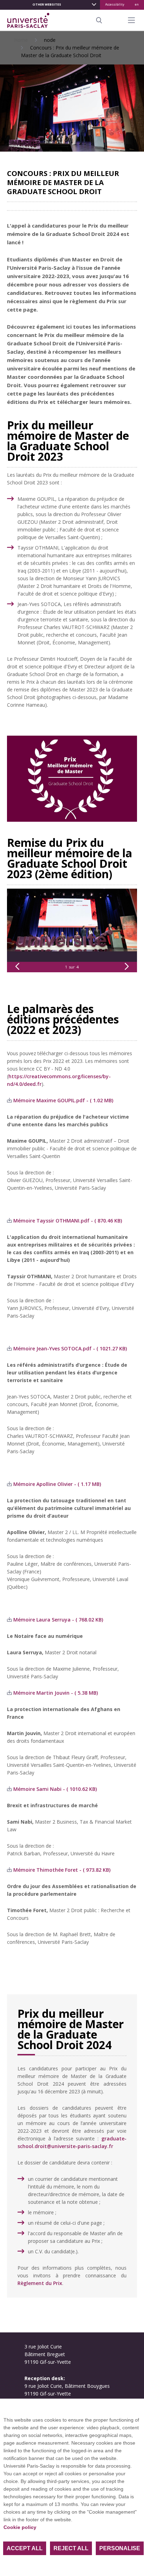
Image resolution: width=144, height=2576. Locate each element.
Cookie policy (20, 2527)
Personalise (120, 2548)
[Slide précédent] (17, 967)
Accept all (25, 2548)
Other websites (47, 4)
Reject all (71, 2548)
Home (21, 40)
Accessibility (115, 4)
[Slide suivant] (127, 967)
